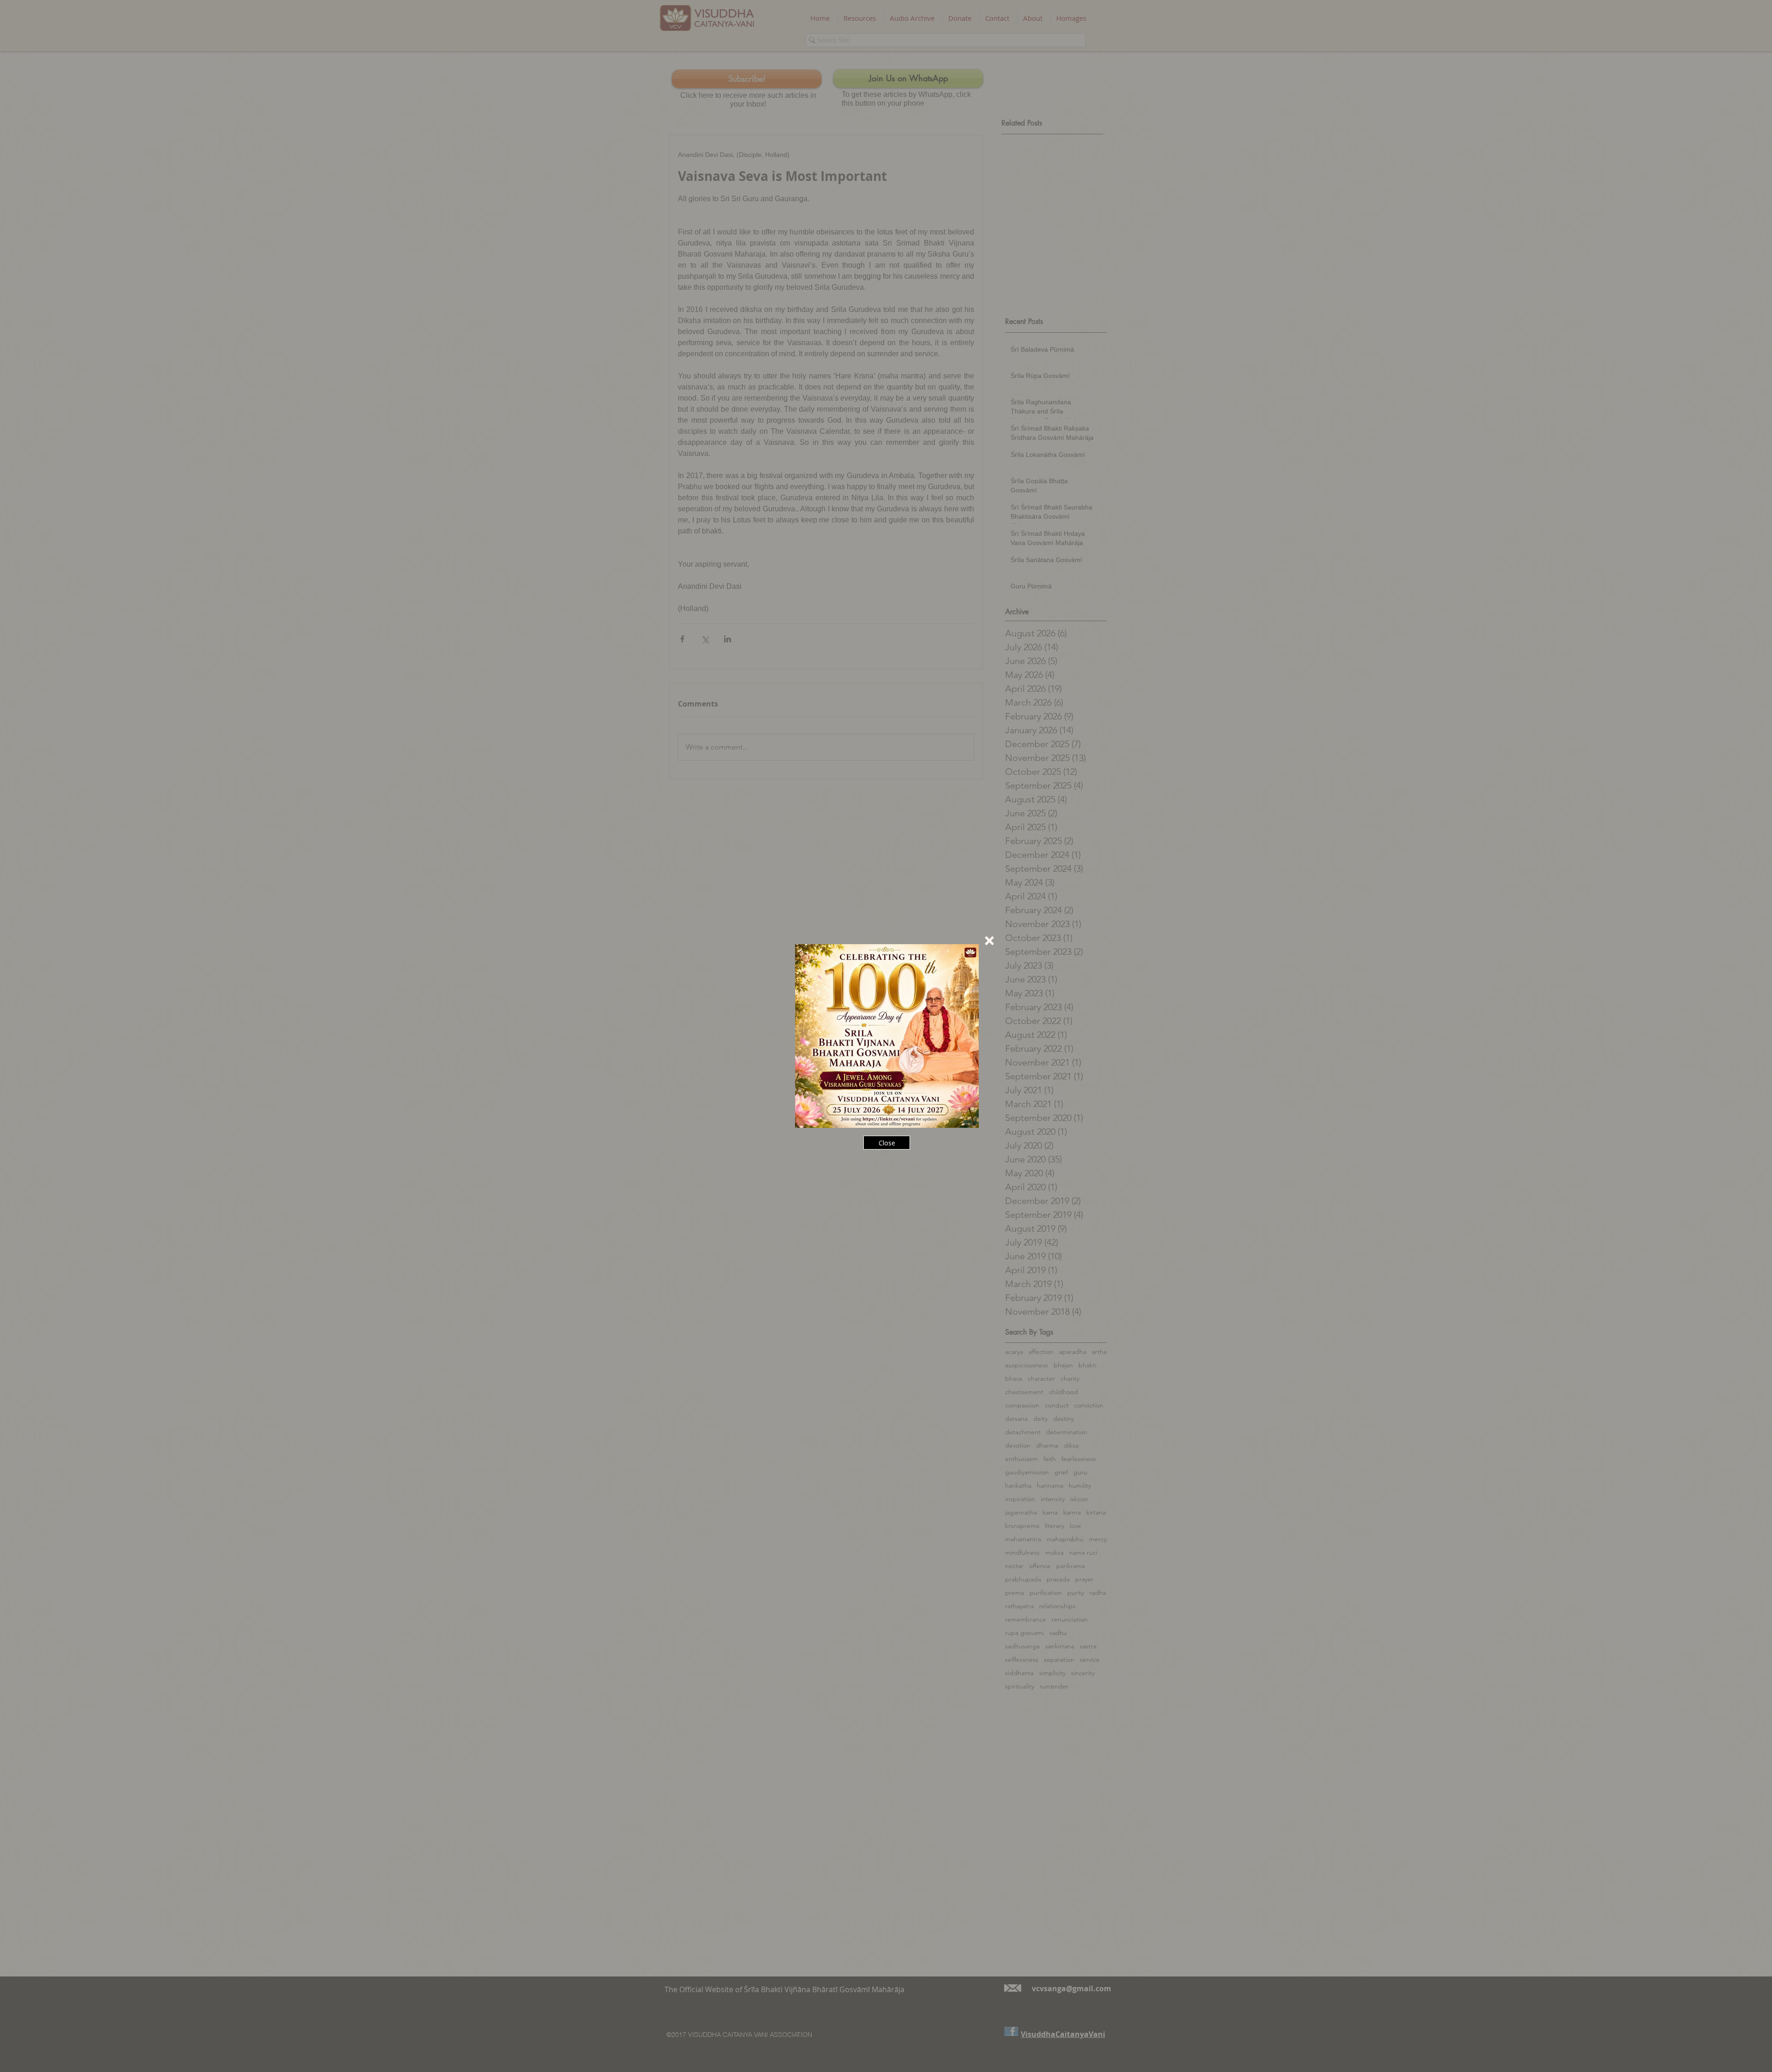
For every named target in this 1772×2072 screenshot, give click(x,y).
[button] (989, 941)
